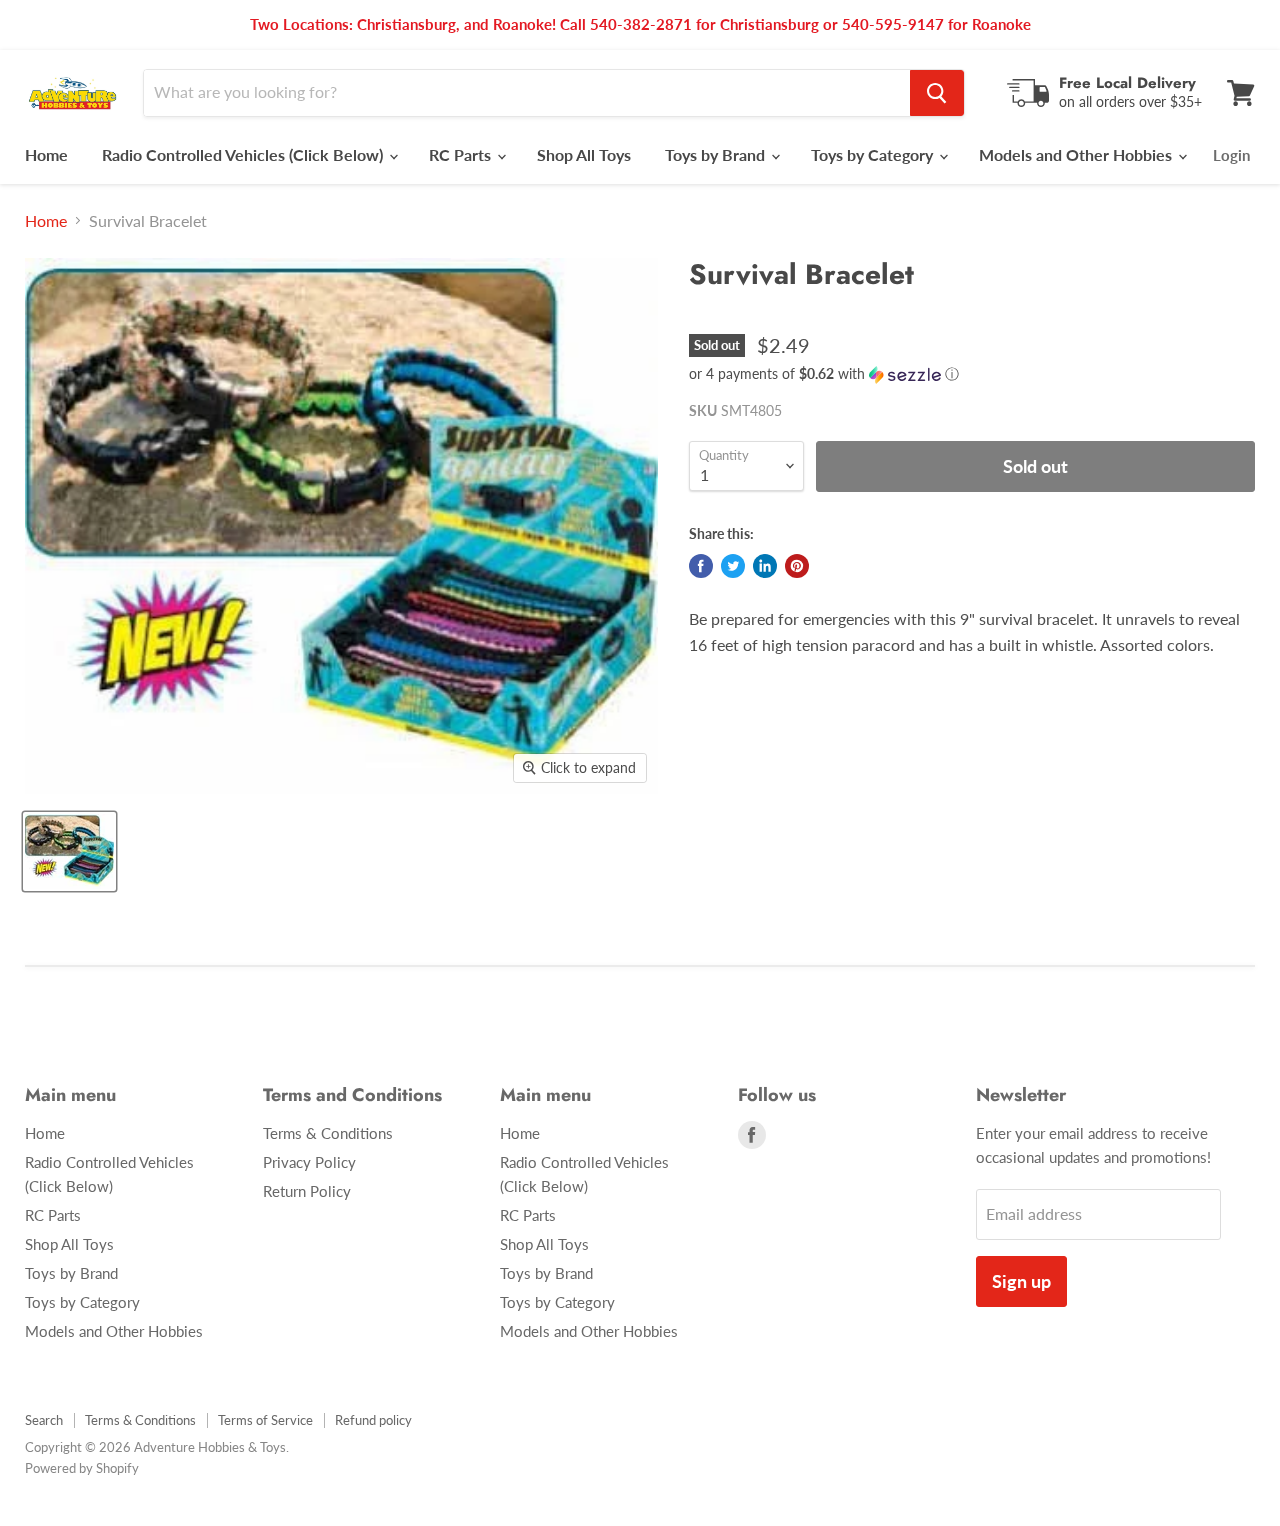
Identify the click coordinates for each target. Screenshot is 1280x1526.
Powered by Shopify (82, 1468)
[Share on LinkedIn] (765, 566)
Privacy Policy (309, 1162)
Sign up (1021, 1281)
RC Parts (462, 154)
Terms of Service (265, 1420)
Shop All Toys (584, 154)
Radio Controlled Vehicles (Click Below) (244, 154)
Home (46, 154)
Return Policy (307, 1191)
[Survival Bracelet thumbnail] (69, 851)
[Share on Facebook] (701, 566)
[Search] (937, 93)
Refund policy (373, 1420)
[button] (972, 374)
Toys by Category (874, 154)
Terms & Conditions (328, 1133)
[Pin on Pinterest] (797, 566)
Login (1231, 155)
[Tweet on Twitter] (733, 566)
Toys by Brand (717, 154)
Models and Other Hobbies (1077, 154)
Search (44, 1420)
